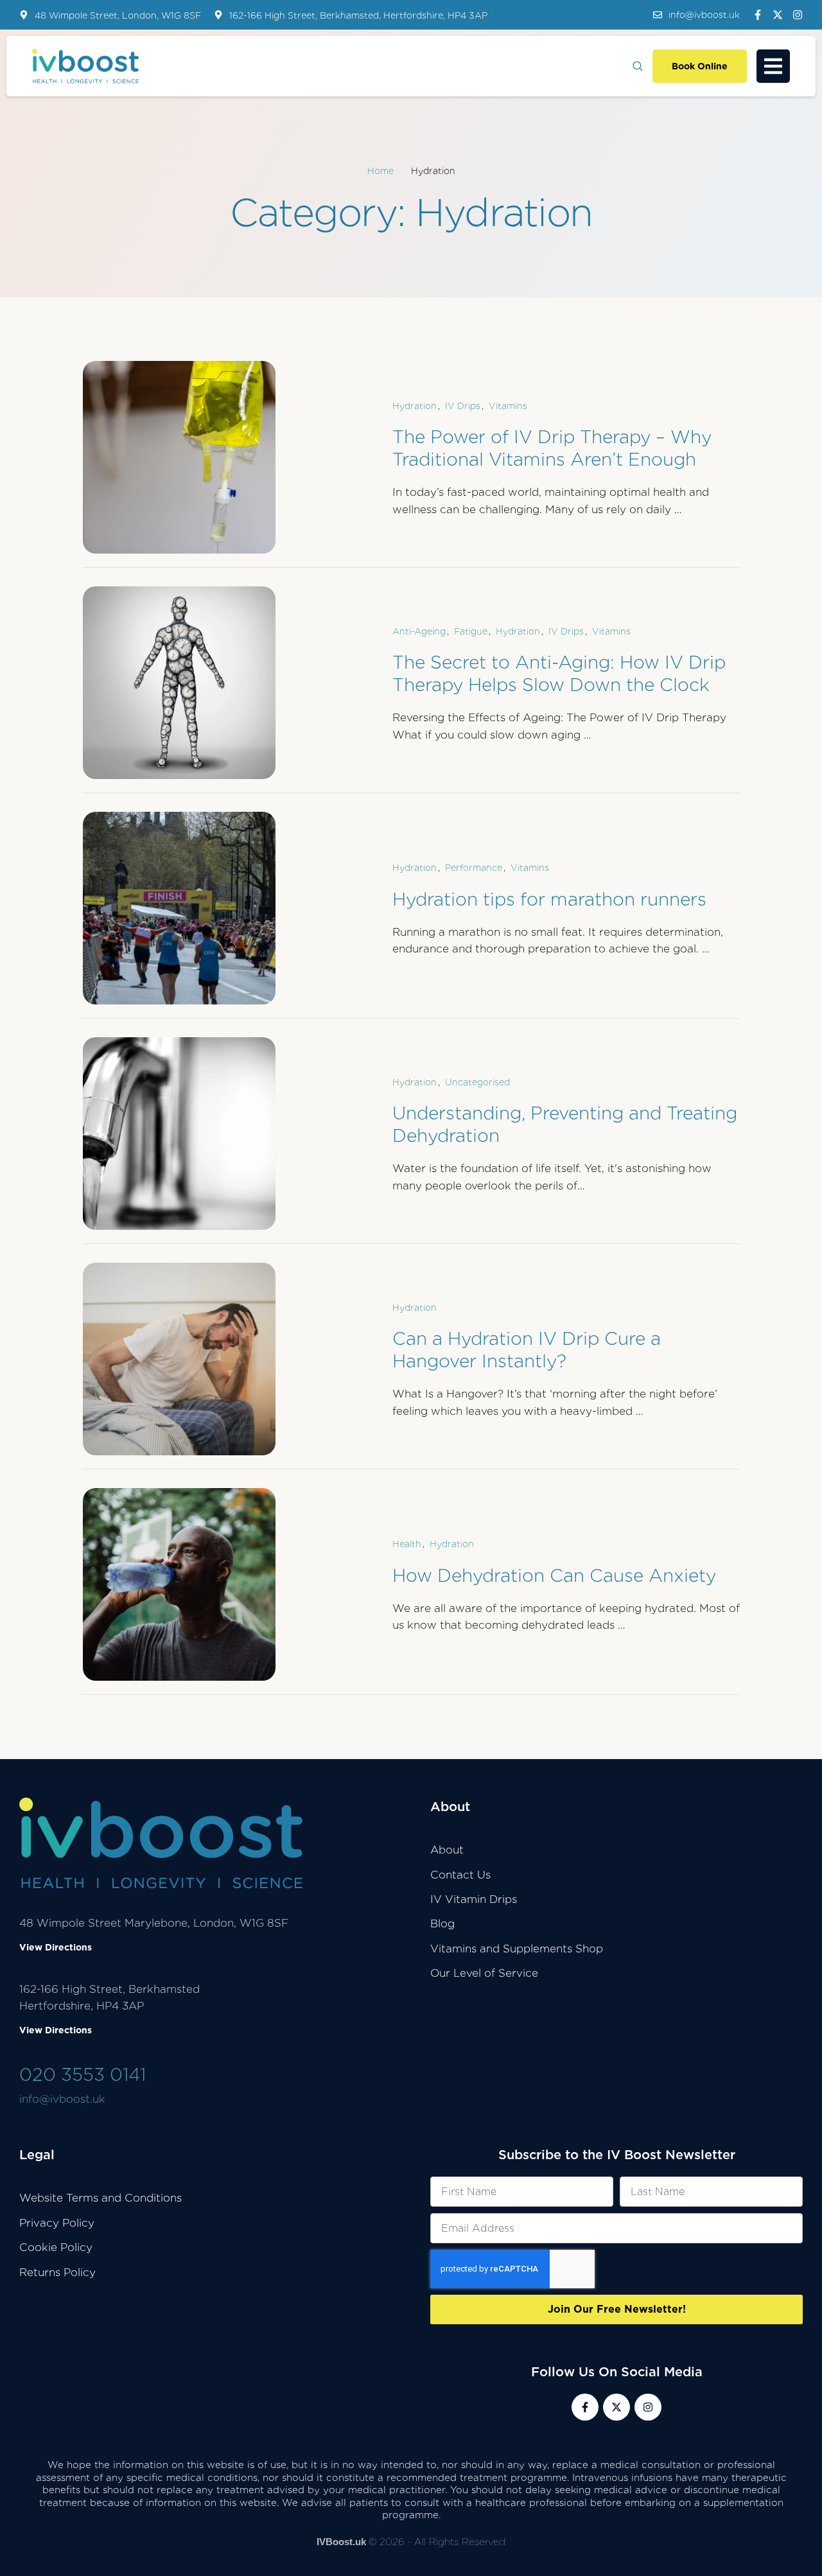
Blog (442, 1923)
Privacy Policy (57, 2223)
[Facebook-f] (758, 15)
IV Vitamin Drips (474, 1899)
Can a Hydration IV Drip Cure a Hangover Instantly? (527, 1350)
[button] (696, 15)
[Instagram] (798, 15)
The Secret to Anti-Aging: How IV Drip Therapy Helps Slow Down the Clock (559, 673)
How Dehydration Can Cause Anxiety (554, 1575)
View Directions (56, 1947)
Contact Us (460, 1875)
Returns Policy (57, 2272)
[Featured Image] (179, 457)
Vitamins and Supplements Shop (517, 1949)
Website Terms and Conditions (101, 2198)
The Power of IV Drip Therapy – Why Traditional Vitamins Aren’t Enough (552, 448)
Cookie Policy (56, 2247)
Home (380, 171)
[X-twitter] (778, 15)
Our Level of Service (484, 1973)
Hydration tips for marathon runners (549, 899)
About (447, 1850)
